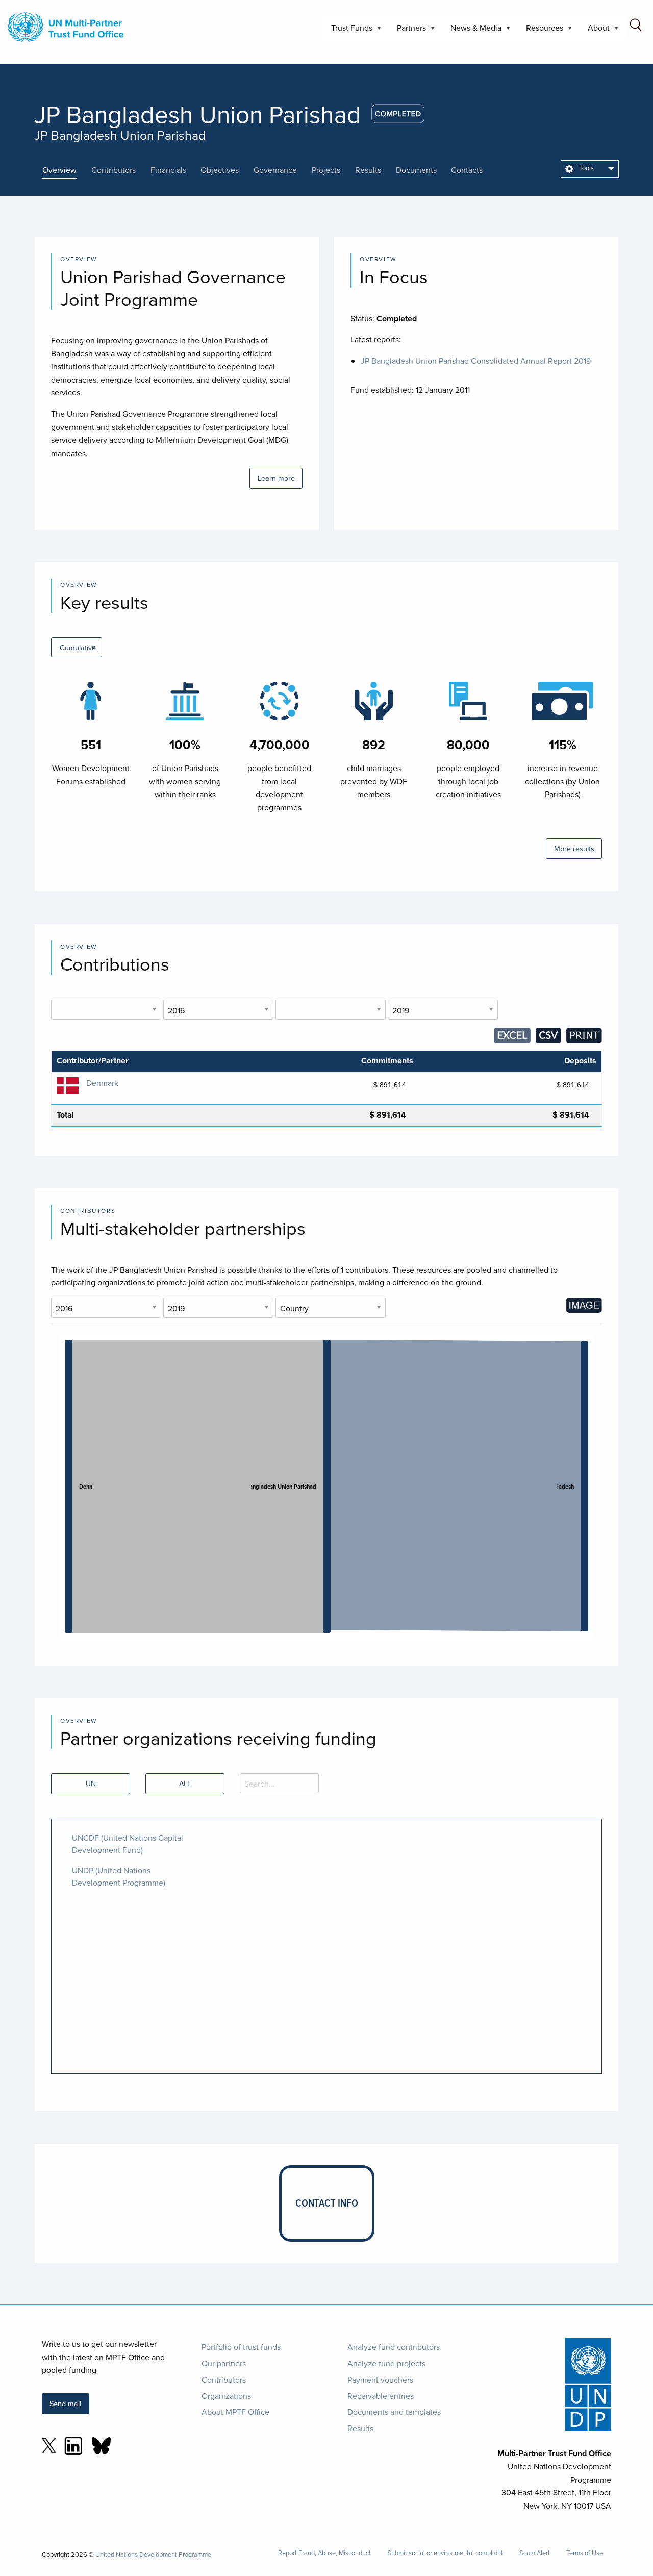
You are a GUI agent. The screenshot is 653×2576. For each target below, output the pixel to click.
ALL (185, 1783)
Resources (541, 31)
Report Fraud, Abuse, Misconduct (324, 2553)
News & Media (472, 31)
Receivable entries (381, 2396)
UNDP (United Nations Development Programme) (119, 1876)
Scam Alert (535, 2553)
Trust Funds (348, 31)
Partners (407, 31)
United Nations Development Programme (153, 2554)
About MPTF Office (235, 2412)
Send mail (65, 2403)
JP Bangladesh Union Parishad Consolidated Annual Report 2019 (476, 361)
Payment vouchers (380, 2380)
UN (91, 1783)
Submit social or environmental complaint (445, 2553)
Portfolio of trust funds (241, 2347)
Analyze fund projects (386, 2363)
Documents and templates (394, 2412)
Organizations (226, 2396)
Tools (586, 168)
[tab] (67, 170)
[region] (326, 1488)
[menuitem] (590, 169)
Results (360, 2428)
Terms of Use (585, 2553)
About (595, 31)
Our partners (224, 2363)
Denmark (102, 1083)
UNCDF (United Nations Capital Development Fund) (128, 1844)
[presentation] (67, 170)
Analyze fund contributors (394, 2347)
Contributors (224, 2380)
